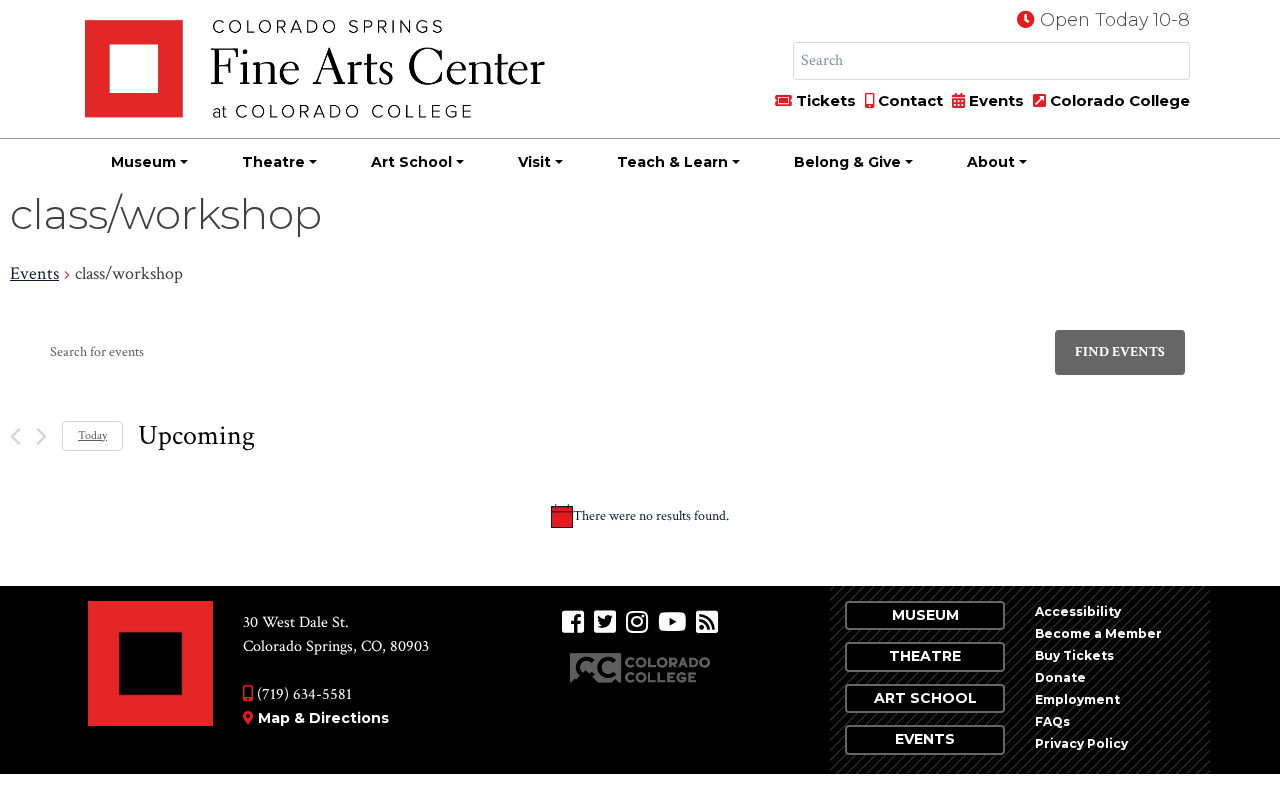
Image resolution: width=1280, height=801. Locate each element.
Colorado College (1118, 100)
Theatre (273, 162)
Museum (143, 162)
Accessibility (1078, 611)
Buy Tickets (1074, 655)
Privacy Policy (1081, 743)
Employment (1077, 699)
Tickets (824, 100)
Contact (908, 100)
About (991, 162)
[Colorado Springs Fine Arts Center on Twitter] (605, 622)
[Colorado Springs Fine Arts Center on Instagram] (637, 622)
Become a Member (1098, 633)
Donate (1060, 677)
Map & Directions (323, 718)
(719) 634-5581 (302, 694)
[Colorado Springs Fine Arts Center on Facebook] (573, 622)
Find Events (1120, 352)
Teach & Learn (672, 162)
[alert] (640, 516)
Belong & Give (847, 162)
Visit (534, 162)
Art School (411, 162)
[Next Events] (41, 436)
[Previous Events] (15, 436)
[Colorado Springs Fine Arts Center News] (707, 622)
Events (994, 100)
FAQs (1052, 721)
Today (92, 435)
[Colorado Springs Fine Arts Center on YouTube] (672, 622)
